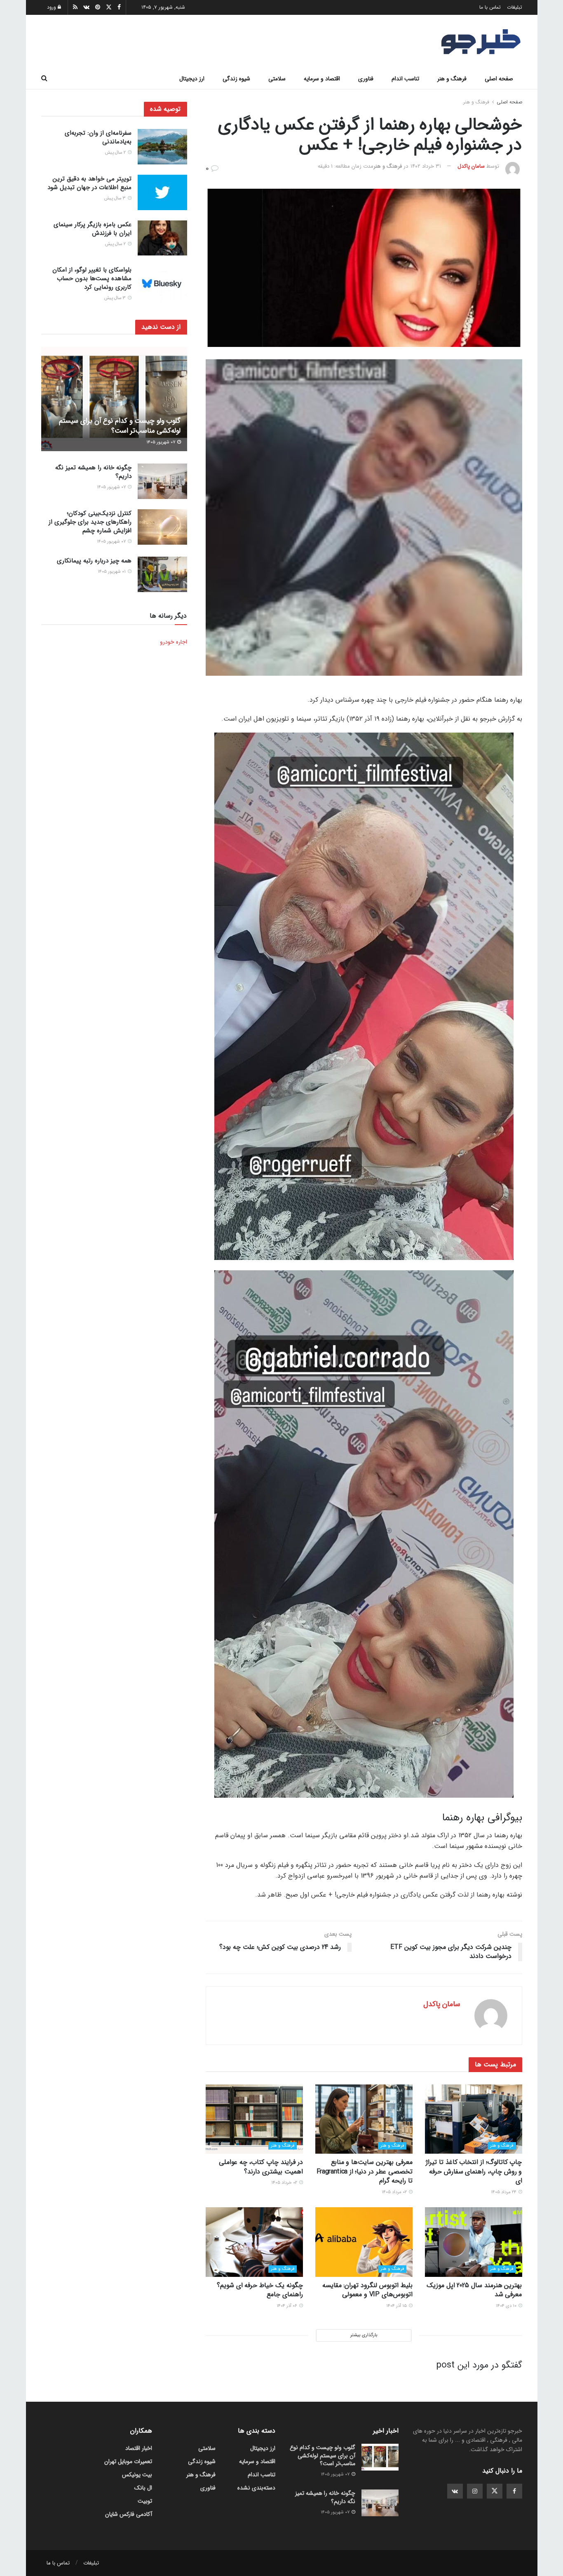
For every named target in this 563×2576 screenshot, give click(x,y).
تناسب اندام (405, 79)
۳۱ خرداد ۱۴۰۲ (426, 166)
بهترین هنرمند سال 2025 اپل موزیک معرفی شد (474, 2290)
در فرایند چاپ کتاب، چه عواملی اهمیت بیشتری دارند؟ (261, 2167)
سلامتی (277, 79)
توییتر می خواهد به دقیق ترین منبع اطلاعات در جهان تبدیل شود (89, 183)
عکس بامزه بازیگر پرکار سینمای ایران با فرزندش (93, 229)
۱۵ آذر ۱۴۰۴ (397, 2306)
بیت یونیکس (137, 2475)
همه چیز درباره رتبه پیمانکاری (94, 561)
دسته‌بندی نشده (256, 2488)
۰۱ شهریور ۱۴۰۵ (112, 572)
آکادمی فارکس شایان (129, 2514)
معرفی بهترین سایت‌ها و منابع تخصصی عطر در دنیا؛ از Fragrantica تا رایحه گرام (365, 2171)
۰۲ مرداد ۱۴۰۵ (395, 2192)
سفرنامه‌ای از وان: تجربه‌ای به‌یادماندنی (98, 137)
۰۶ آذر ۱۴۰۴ (287, 2306)
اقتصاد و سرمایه (322, 79)
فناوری (366, 79)
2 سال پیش (116, 153)
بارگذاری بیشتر (364, 2335)
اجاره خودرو (174, 642)
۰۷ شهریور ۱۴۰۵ (161, 442)
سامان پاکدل (471, 166)
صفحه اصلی (499, 79)
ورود (52, 7)
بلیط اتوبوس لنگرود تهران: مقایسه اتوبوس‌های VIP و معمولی (367, 2290)
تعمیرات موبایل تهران (128, 2461)
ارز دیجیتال (192, 79)
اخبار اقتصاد (139, 2448)
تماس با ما (490, 7)
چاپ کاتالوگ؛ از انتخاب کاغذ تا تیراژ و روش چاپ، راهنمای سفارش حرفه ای (474, 2171)
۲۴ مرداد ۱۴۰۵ (504, 2192)
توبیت (145, 2501)
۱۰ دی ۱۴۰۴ (507, 2306)
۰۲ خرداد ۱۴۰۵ (285, 2183)
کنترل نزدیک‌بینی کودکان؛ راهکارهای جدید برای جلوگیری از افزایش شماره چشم (90, 522)
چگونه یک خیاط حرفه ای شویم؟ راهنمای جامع (260, 2290)
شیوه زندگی (236, 79)
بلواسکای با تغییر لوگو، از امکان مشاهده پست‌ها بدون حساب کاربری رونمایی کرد (92, 279)
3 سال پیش (116, 198)
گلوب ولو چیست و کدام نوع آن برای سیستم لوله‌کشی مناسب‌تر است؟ (120, 426)
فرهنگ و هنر (452, 79)
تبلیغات (515, 7)
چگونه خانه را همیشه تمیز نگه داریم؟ (93, 472)
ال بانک (143, 2488)
